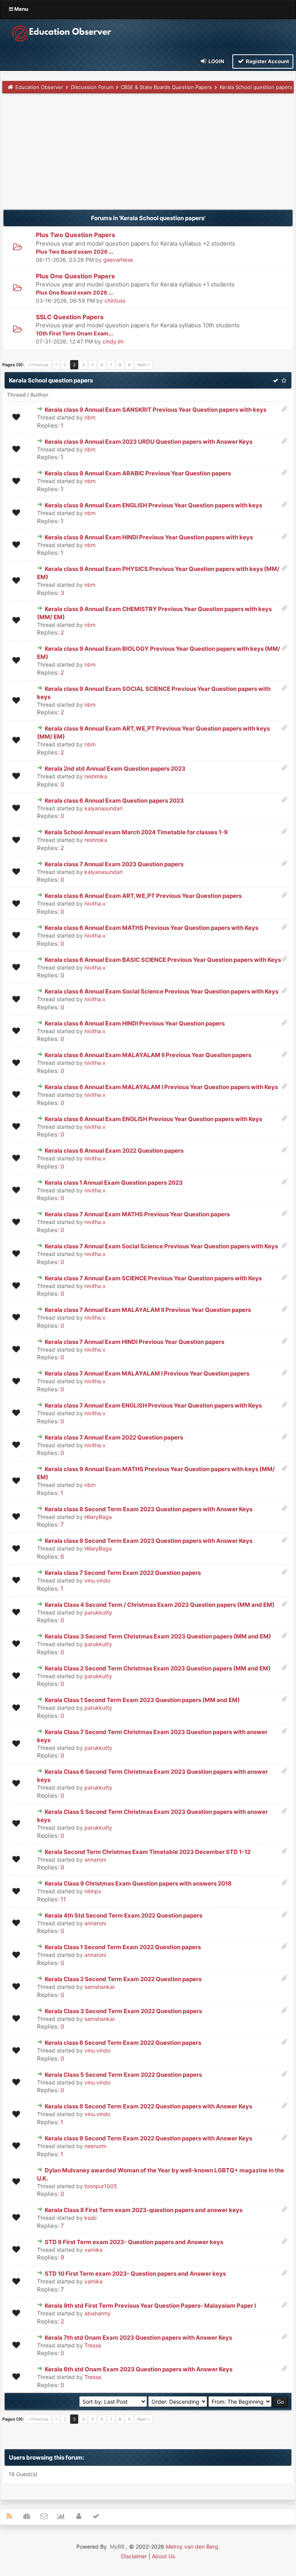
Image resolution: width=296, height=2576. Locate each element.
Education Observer (39, 87)
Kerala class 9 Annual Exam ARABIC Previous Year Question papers (138, 473)
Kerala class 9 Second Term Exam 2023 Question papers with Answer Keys (149, 1541)
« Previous (38, 365)
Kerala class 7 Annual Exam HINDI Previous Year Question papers (135, 1342)
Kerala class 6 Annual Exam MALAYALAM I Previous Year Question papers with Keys (161, 1087)
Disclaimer (134, 2556)
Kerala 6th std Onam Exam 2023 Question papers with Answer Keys (139, 2369)
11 (63, 1899)
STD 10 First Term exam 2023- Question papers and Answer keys (135, 2274)
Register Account (267, 61)
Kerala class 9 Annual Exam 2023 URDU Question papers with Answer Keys (149, 442)
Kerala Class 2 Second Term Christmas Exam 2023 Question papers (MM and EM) (158, 1668)
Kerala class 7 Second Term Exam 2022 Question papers (123, 1573)
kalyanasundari (103, 808)
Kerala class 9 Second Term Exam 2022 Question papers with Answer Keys (148, 2138)
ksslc (91, 2218)
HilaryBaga (98, 1517)
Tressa (93, 2345)
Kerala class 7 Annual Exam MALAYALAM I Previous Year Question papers (147, 1373)
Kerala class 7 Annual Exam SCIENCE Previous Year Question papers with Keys (153, 1278)
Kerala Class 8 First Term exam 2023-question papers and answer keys (144, 2210)
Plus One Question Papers (75, 276)
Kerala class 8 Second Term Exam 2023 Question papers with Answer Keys (149, 1509)
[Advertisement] (148, 155)
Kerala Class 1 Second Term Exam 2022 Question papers (123, 1947)
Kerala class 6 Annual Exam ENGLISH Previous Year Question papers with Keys (153, 1119)
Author (39, 395)
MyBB (117, 2547)
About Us (163, 2556)
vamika (93, 2250)
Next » (144, 365)
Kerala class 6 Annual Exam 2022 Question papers (114, 1151)
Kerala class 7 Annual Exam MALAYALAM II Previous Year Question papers (148, 1310)
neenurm (95, 2146)
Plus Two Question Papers (76, 235)
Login (216, 61)
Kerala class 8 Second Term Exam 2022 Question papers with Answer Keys (148, 2106)
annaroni (95, 1860)
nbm (90, 417)
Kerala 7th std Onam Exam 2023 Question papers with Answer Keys (138, 2338)
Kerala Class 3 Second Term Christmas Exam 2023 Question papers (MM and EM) (158, 1636)
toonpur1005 (101, 2186)
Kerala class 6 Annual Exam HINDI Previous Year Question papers (135, 1023)
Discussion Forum (92, 87)
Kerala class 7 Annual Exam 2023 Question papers (114, 864)
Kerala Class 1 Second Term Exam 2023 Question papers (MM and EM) (142, 1700)
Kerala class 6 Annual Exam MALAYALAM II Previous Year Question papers (148, 1055)
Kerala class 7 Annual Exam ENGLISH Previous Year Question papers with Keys (153, 1405)
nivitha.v (95, 903)
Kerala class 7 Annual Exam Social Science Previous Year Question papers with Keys (161, 1246)
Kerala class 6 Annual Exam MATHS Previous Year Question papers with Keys (151, 928)
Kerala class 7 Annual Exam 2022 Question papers (114, 1437)
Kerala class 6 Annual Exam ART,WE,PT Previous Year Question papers (143, 896)
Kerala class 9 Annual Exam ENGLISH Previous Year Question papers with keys (153, 505)
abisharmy (98, 2313)
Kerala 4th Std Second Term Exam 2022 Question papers (124, 1915)
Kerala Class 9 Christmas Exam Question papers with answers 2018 (138, 1883)
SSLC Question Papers (70, 317)
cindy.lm (113, 341)
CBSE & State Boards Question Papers (166, 87)
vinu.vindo (97, 1580)
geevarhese (118, 260)
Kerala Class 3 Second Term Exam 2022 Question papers (123, 2011)
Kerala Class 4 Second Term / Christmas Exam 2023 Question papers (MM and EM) (160, 1605)
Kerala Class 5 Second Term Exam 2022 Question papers (123, 2075)
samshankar (100, 1987)
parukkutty (98, 1612)
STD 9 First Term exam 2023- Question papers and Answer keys (134, 2242)
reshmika (96, 776)
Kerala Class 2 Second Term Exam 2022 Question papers (123, 1979)
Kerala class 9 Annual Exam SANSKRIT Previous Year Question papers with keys (156, 410)
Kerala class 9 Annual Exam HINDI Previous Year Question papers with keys (149, 537)
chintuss (115, 301)
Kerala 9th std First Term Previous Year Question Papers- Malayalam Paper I (150, 2306)
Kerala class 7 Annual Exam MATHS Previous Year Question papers (137, 1214)
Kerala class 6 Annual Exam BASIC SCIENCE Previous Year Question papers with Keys (163, 960)
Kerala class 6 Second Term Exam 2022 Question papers (123, 2043)
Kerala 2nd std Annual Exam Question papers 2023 (115, 769)
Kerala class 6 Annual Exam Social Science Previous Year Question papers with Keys (161, 991)
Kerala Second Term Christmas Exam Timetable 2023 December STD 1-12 (148, 1852)
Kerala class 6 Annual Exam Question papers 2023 (114, 801)
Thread (16, 395)
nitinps (93, 1891)
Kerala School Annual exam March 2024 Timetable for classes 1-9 (136, 832)
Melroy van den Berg (192, 2547)
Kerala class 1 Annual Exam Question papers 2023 (114, 1183)
